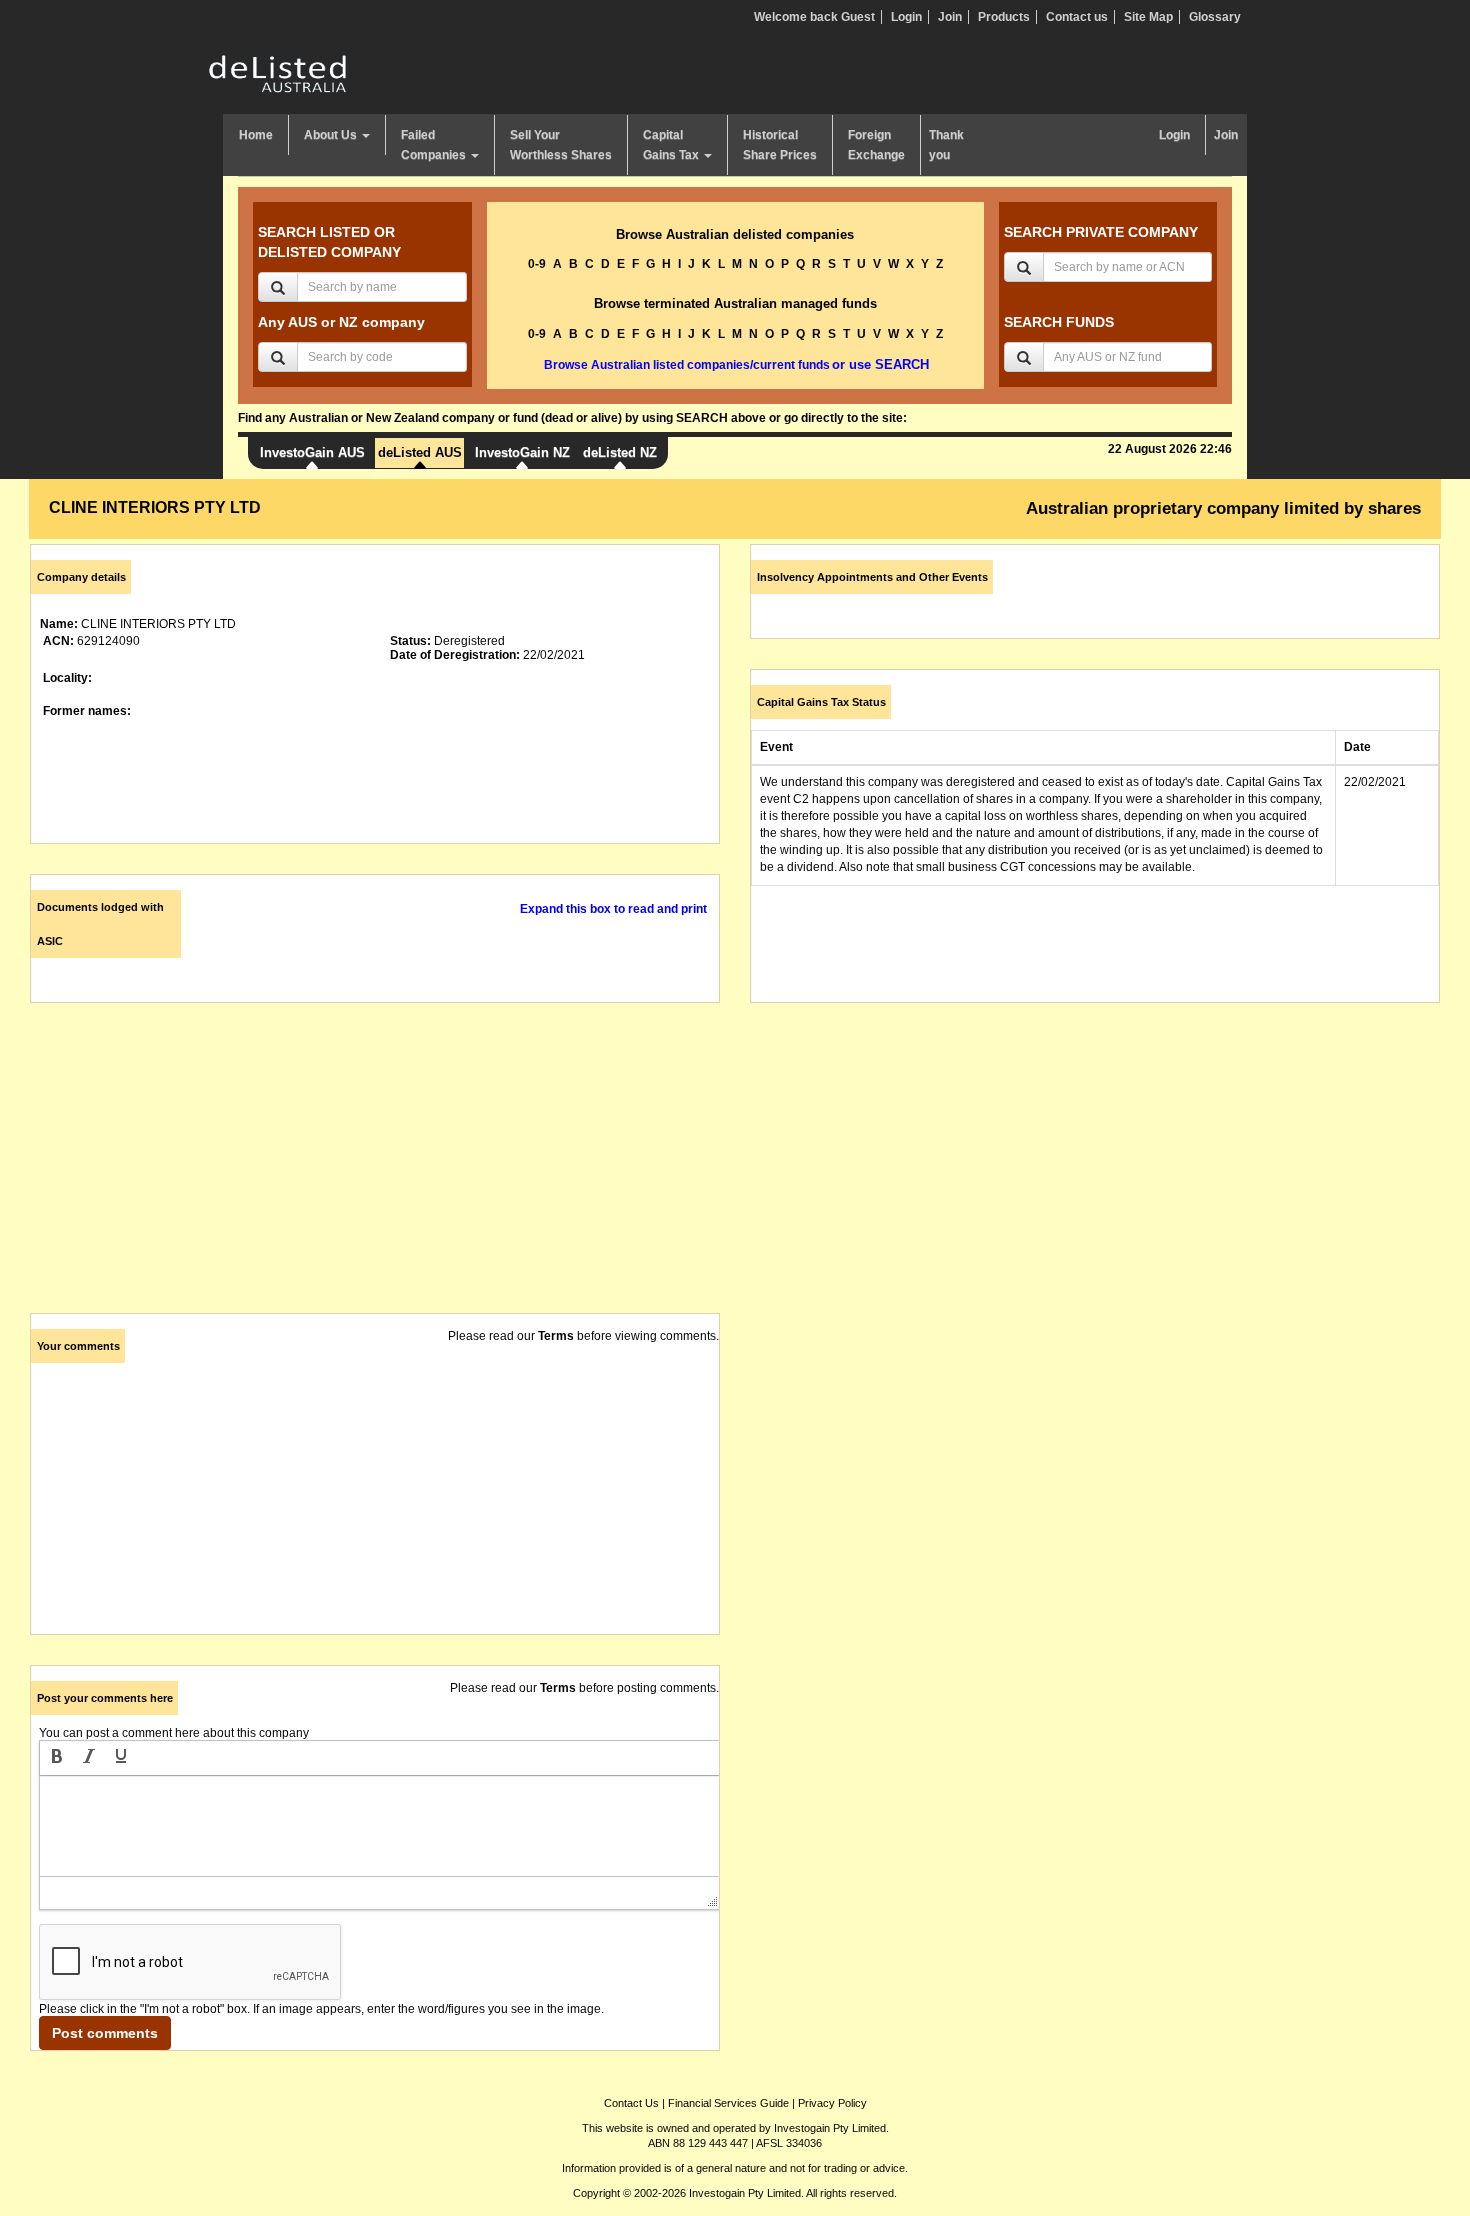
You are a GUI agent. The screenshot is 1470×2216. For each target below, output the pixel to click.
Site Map (1148, 17)
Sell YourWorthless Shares (561, 145)
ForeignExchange (876, 145)
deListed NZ (620, 452)
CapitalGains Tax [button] (672, 145)
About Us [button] (332, 135)
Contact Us (631, 2103)
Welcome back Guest (814, 17)
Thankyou (946, 145)
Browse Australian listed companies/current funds (687, 365)
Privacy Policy (832, 2103)
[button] (57, 1758)
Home (256, 135)
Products (1004, 17)
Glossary (1215, 17)
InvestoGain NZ (522, 452)
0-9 (537, 264)
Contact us (1077, 17)
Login (906, 17)
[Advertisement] (375, 1173)
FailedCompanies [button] (435, 145)
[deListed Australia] (278, 73)
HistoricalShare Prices (780, 145)
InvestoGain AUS (312, 452)
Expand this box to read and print (613, 909)
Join (950, 17)
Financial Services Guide (728, 2103)
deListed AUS (420, 452)
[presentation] (57, 1758)
